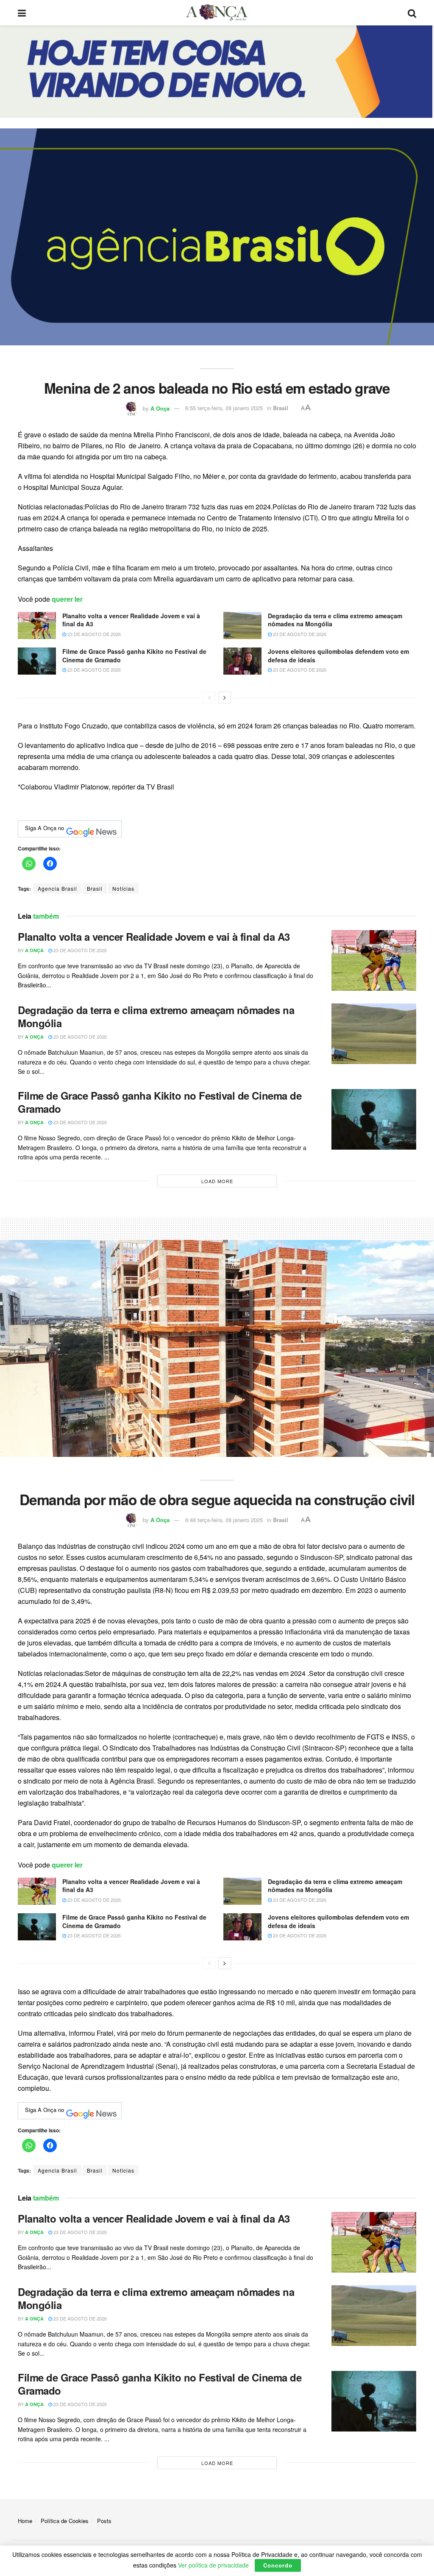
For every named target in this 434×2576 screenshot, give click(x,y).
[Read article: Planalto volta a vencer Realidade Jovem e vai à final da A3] (37, 625)
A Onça (160, 408)
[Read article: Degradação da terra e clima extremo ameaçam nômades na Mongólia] (242, 625)
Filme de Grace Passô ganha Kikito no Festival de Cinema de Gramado (134, 656)
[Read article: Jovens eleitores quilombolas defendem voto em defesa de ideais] (242, 661)
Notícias (123, 888)
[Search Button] (412, 13)
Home (25, 2521)
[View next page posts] (225, 697)
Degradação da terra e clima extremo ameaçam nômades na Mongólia (335, 620)
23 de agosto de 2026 (93, 634)
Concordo (278, 2565)
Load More (217, 1181)
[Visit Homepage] (217, 13)
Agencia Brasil (57, 888)
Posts (104, 2521)
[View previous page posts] (209, 697)
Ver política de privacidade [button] (213, 2565)
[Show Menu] (22, 13)
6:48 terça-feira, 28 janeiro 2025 (224, 1520)
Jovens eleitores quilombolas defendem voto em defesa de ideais (338, 656)
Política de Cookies (65, 2521)
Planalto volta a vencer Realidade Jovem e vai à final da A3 (131, 620)
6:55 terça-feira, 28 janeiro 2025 (224, 408)
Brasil (281, 408)
